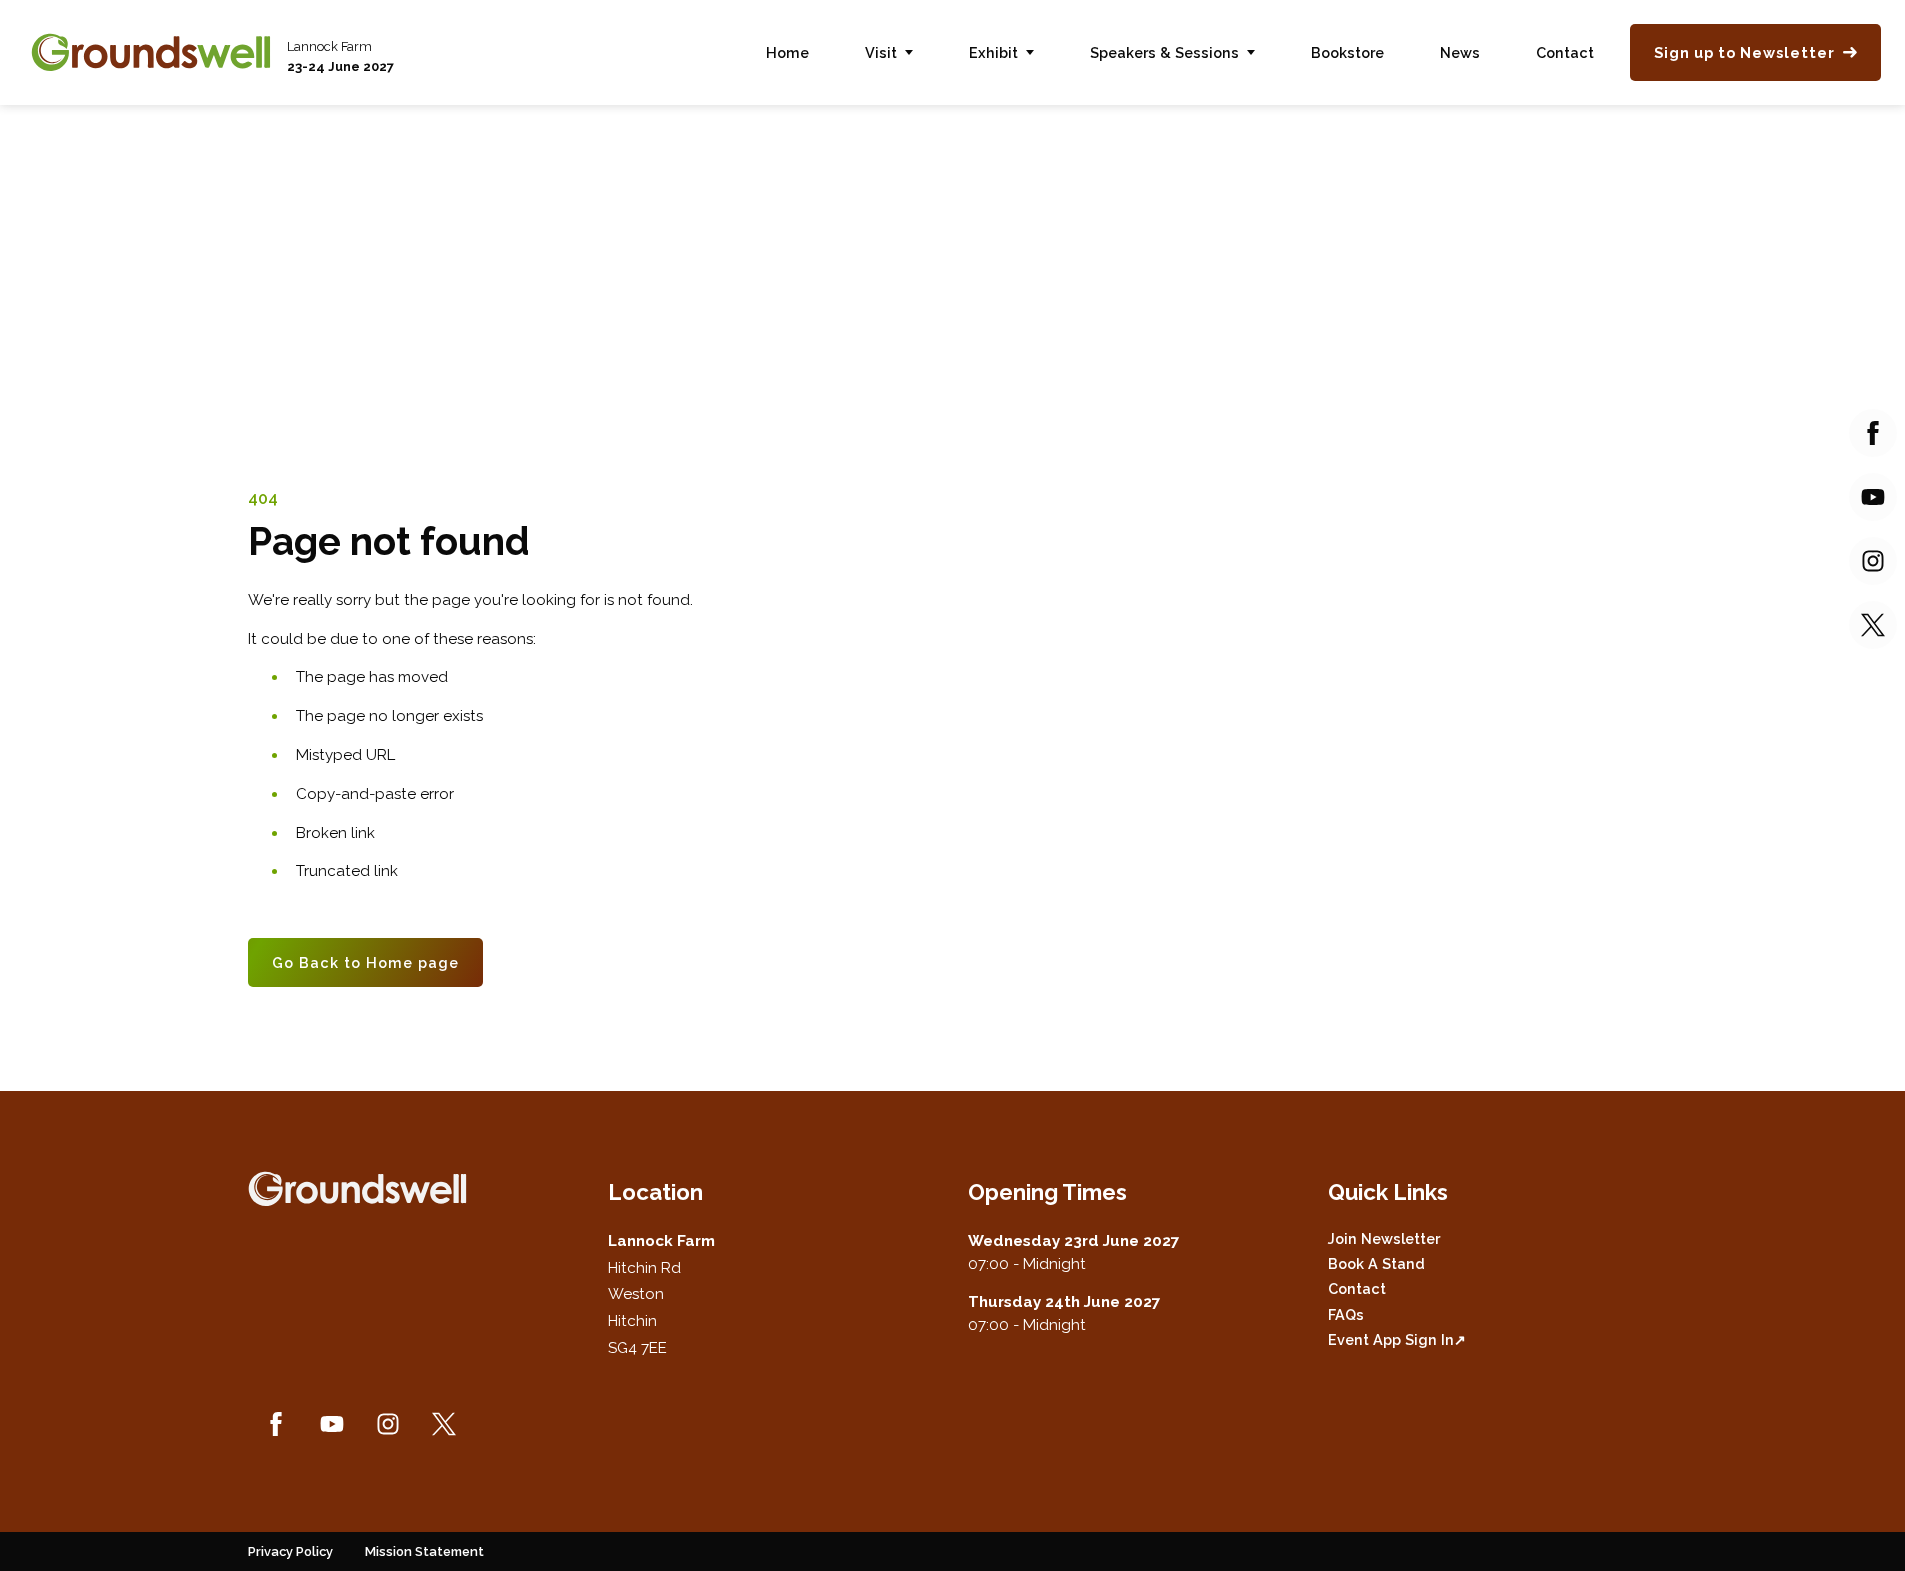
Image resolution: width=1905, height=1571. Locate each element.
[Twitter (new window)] (444, 1424)
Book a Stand (1376, 1263)
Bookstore (1347, 52)
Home (787, 52)
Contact (1565, 52)
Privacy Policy (290, 1551)
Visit (881, 52)
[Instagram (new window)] (388, 1424)
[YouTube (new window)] (332, 1424)
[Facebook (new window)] (276, 1424)
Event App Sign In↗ (1397, 1339)
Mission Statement (424, 1551)
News (1460, 52)
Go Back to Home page (365, 962)
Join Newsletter (1384, 1238)
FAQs (1346, 1314)
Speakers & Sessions (1164, 52)
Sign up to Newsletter (1744, 52)
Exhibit (993, 52)
